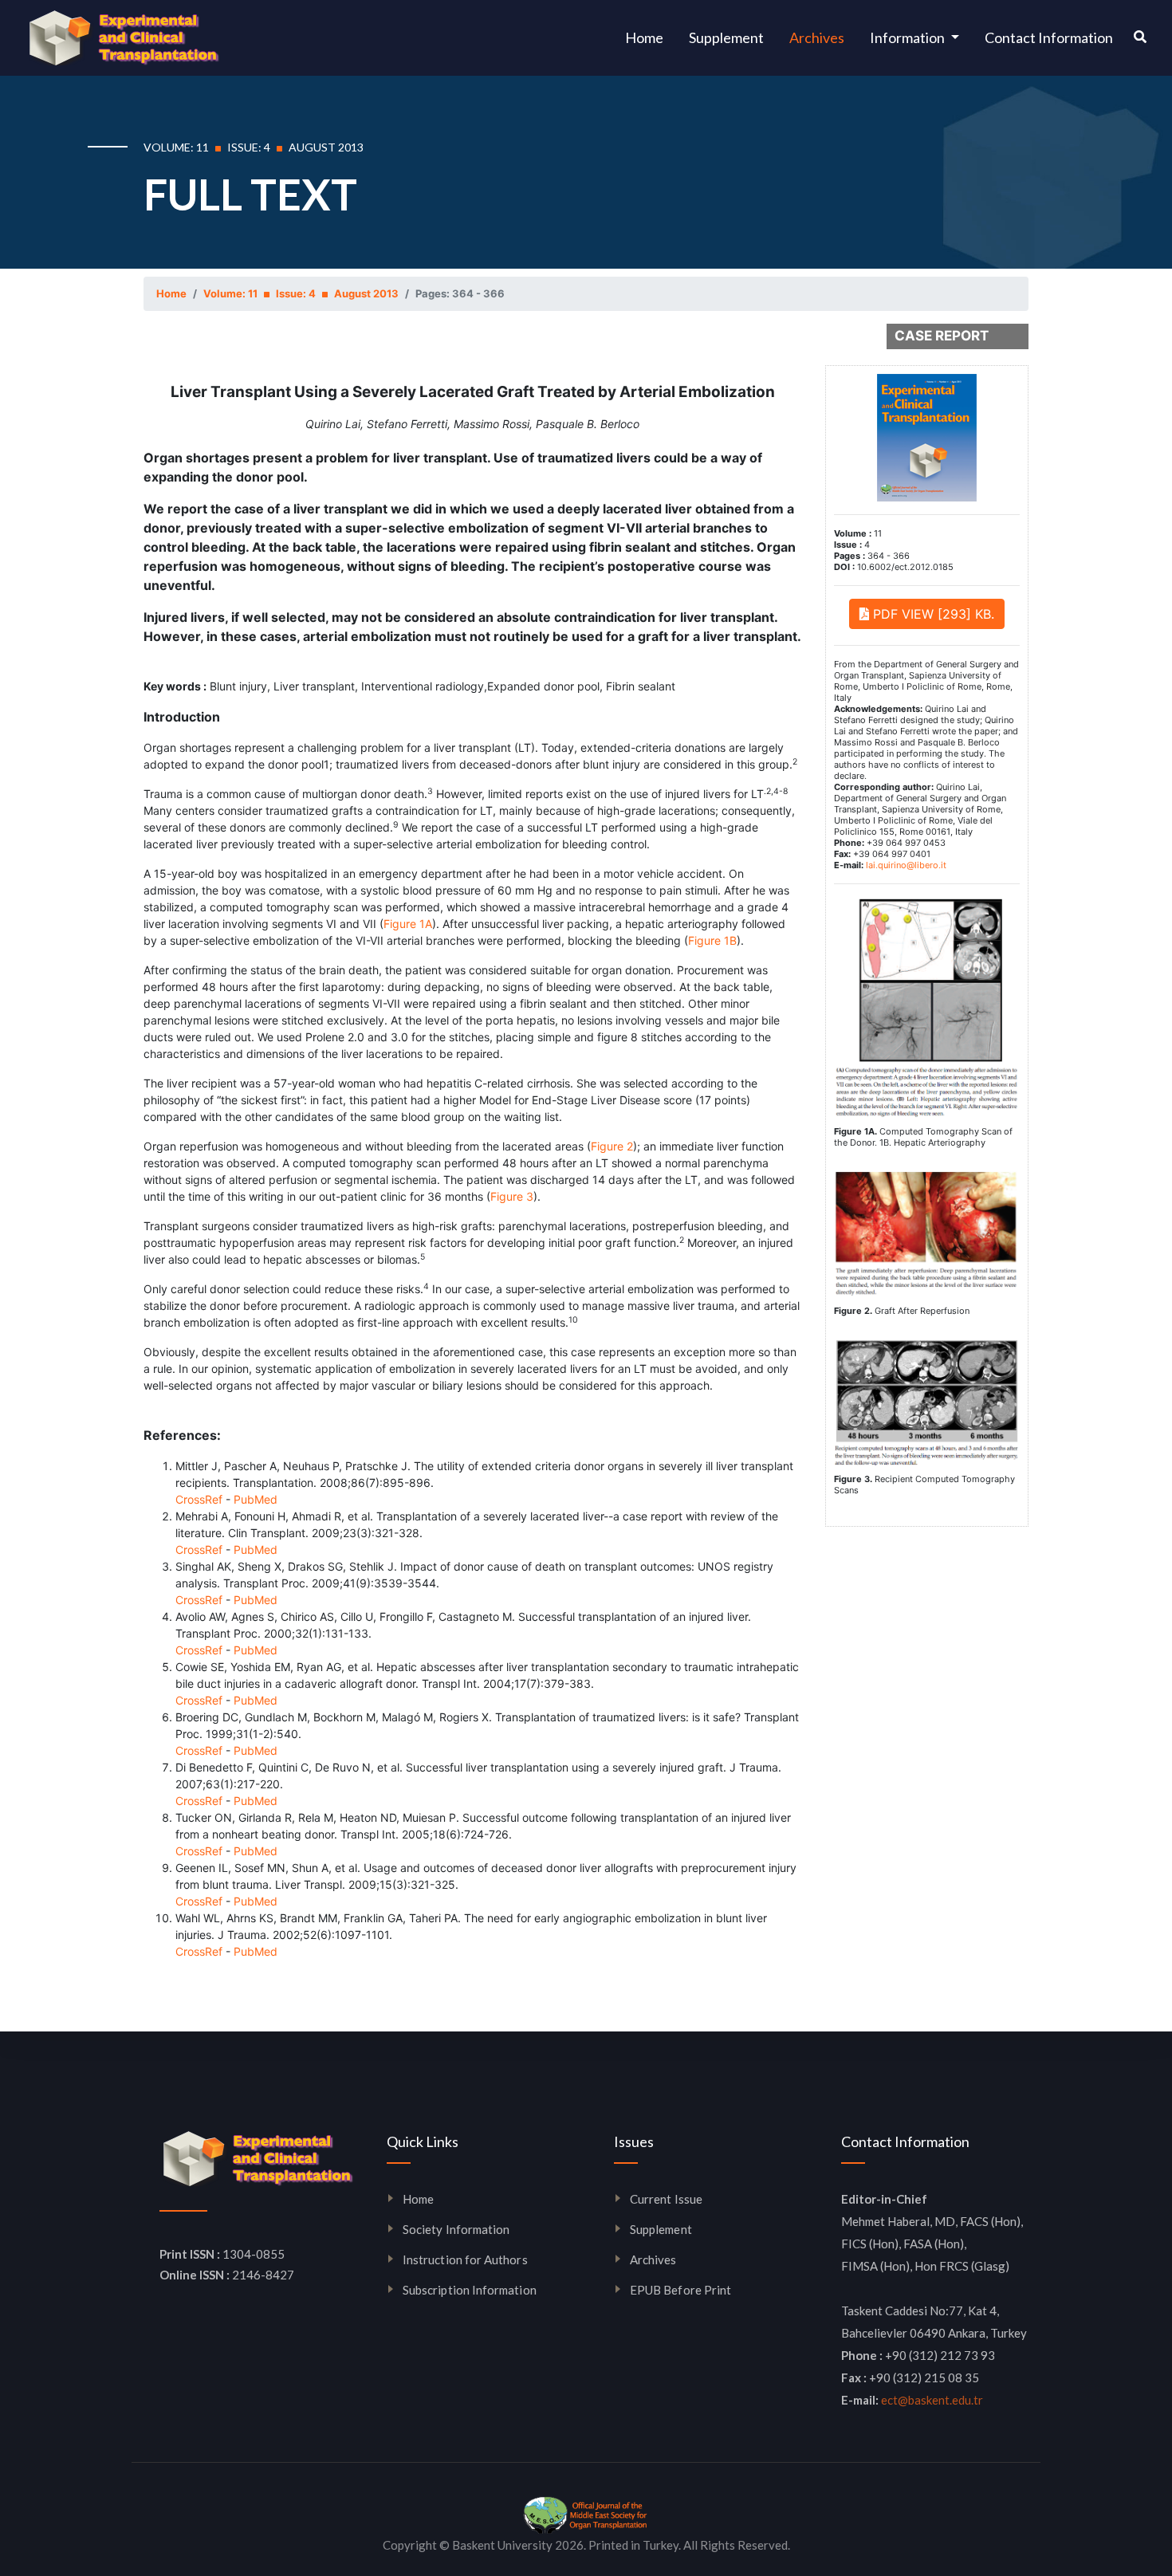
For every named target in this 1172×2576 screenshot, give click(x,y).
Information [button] (908, 37)
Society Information (456, 2229)
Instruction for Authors (465, 2259)
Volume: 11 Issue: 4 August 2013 (301, 293)
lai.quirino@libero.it (906, 865)
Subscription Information (470, 2290)
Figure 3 (512, 1196)
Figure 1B (712, 940)
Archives (817, 37)
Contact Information (1049, 37)
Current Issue (666, 2199)
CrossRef (199, 1499)
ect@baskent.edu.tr (932, 2400)
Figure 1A (408, 924)
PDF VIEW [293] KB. (932, 614)
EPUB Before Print (680, 2290)
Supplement (726, 37)
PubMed (256, 1499)
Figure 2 (612, 1146)
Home (651, 37)
